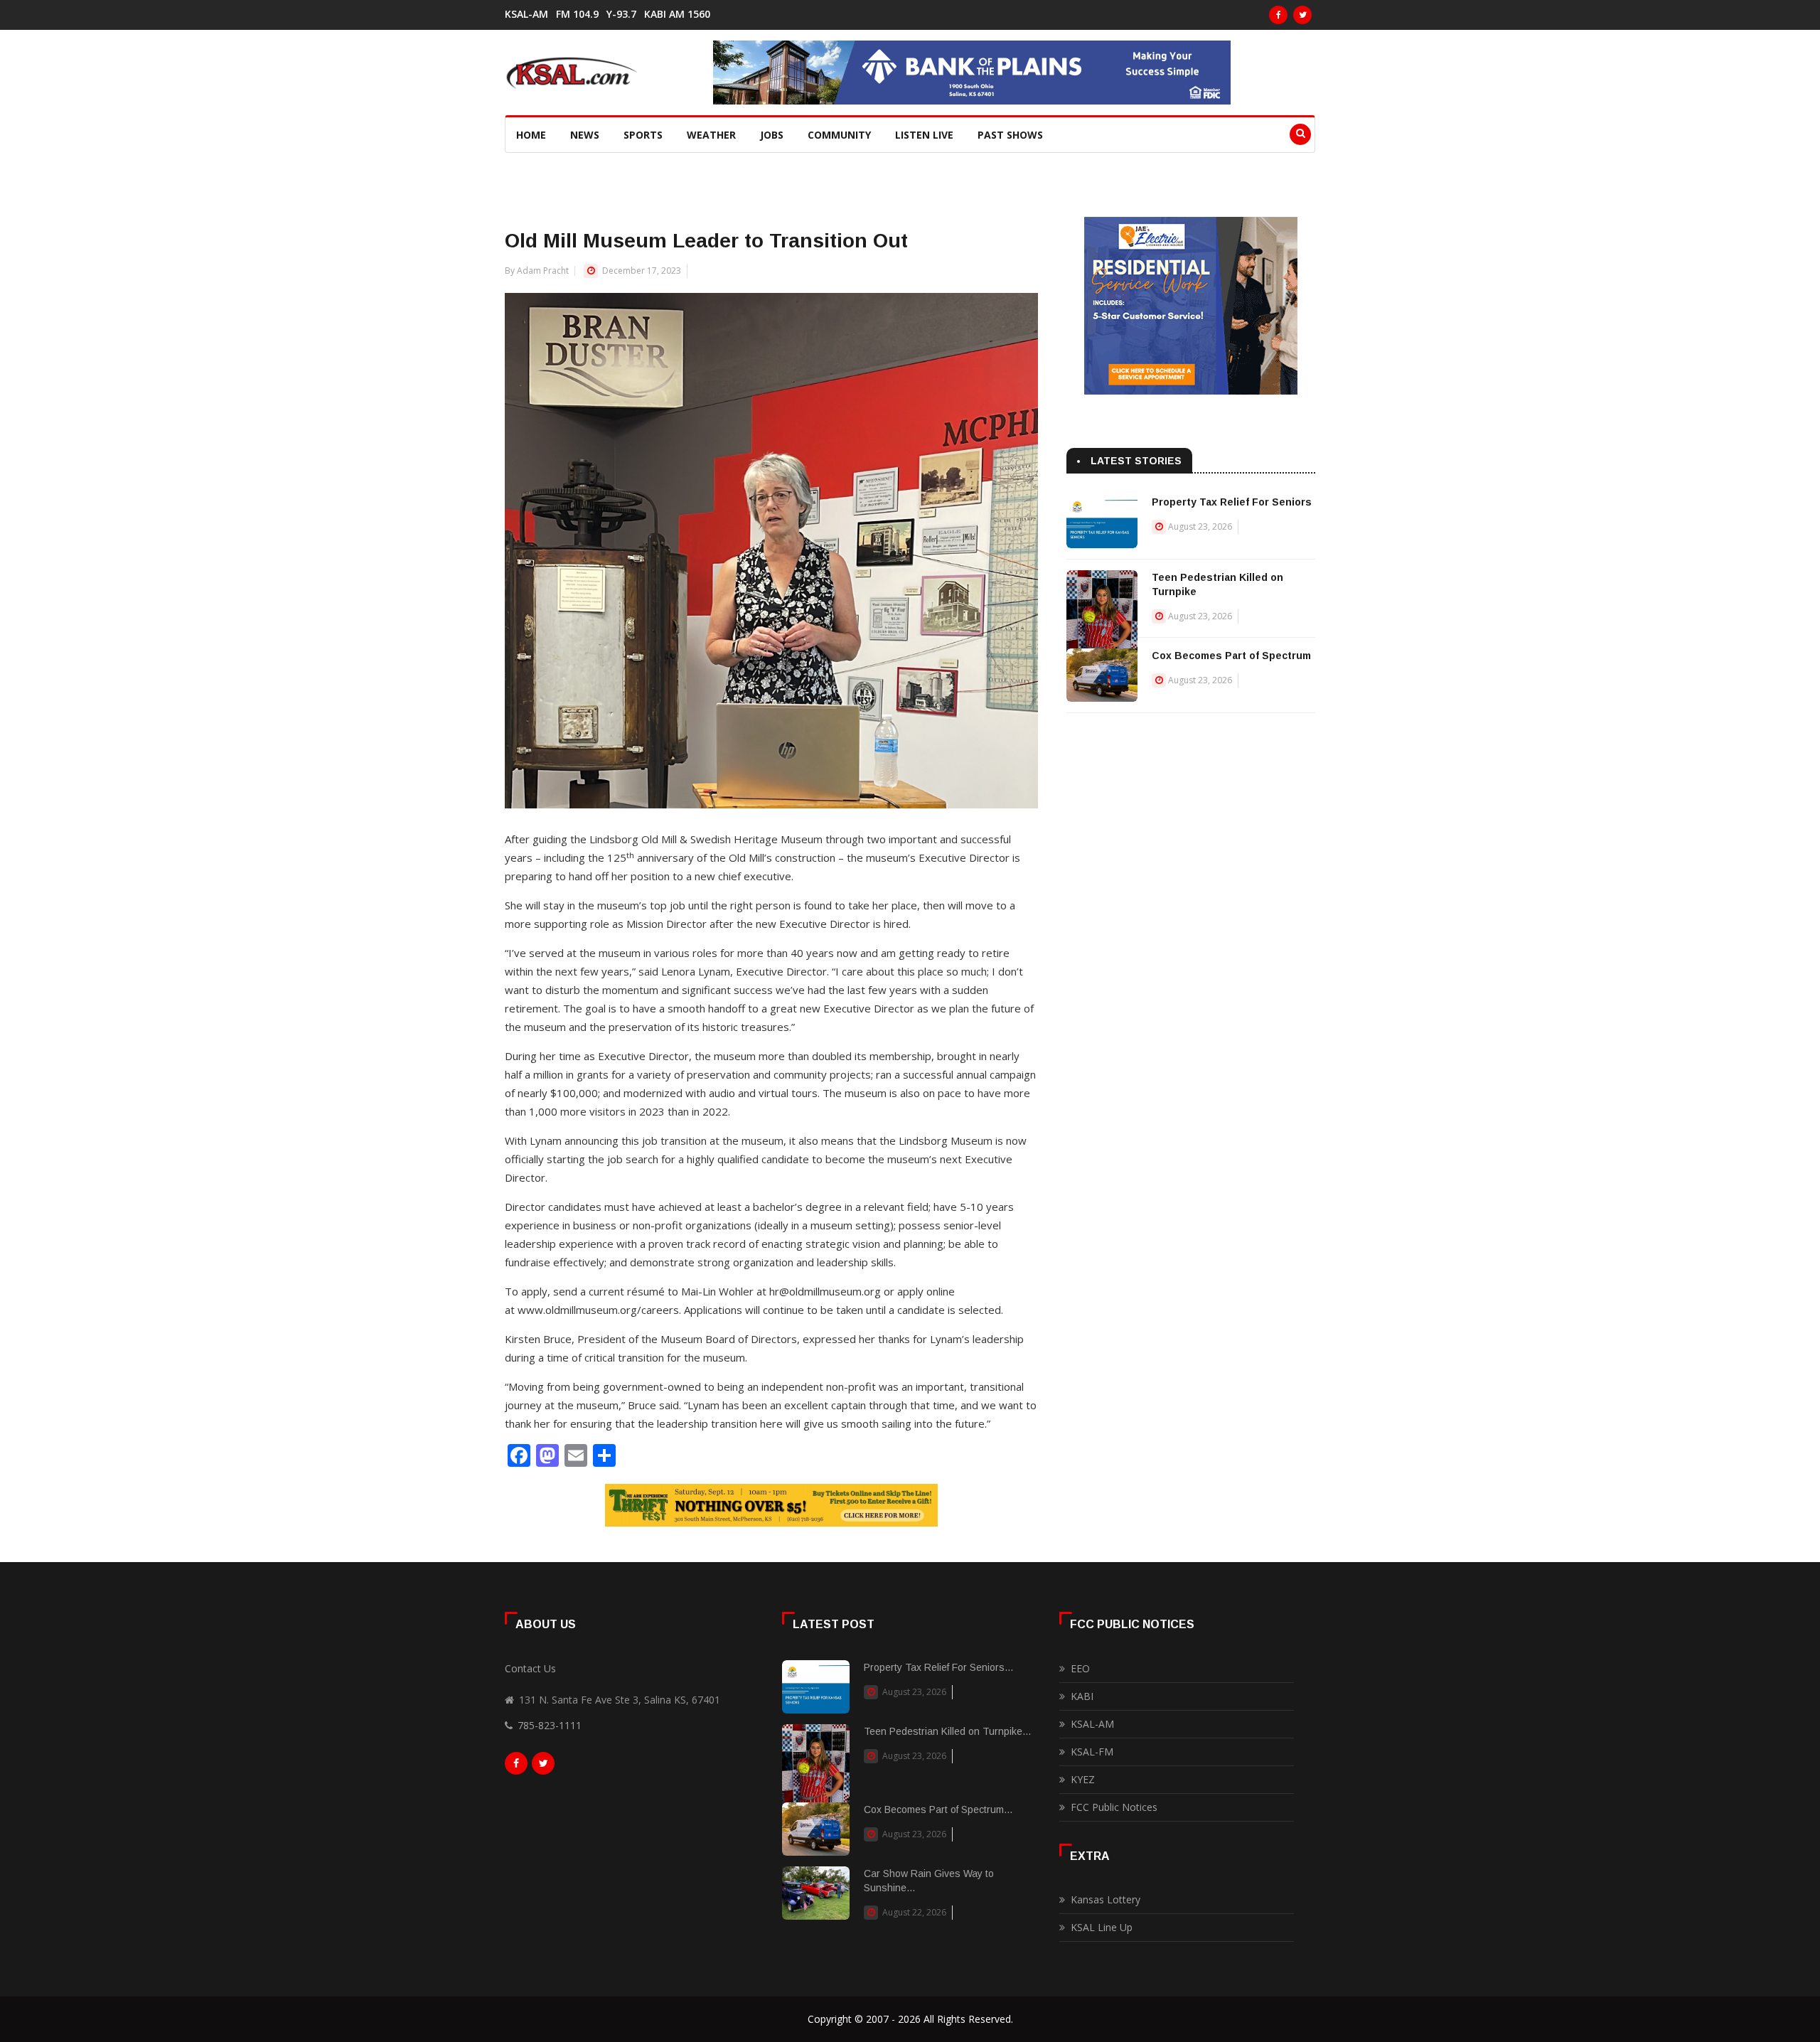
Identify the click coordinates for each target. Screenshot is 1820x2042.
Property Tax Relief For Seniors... (938, 1667)
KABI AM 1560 (677, 14)
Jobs (772, 135)
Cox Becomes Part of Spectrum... (938, 1810)
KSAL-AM (526, 14)
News (585, 135)
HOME (531, 135)
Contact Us (530, 1668)
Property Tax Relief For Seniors (1232, 502)
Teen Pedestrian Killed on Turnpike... (947, 1731)
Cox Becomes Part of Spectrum (1231, 656)
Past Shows (1010, 135)
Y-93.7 (621, 14)
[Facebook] (1278, 15)
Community (839, 135)
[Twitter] (1302, 15)
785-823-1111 (550, 1725)
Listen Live (924, 135)
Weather (711, 135)
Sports (643, 135)
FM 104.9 (577, 14)
